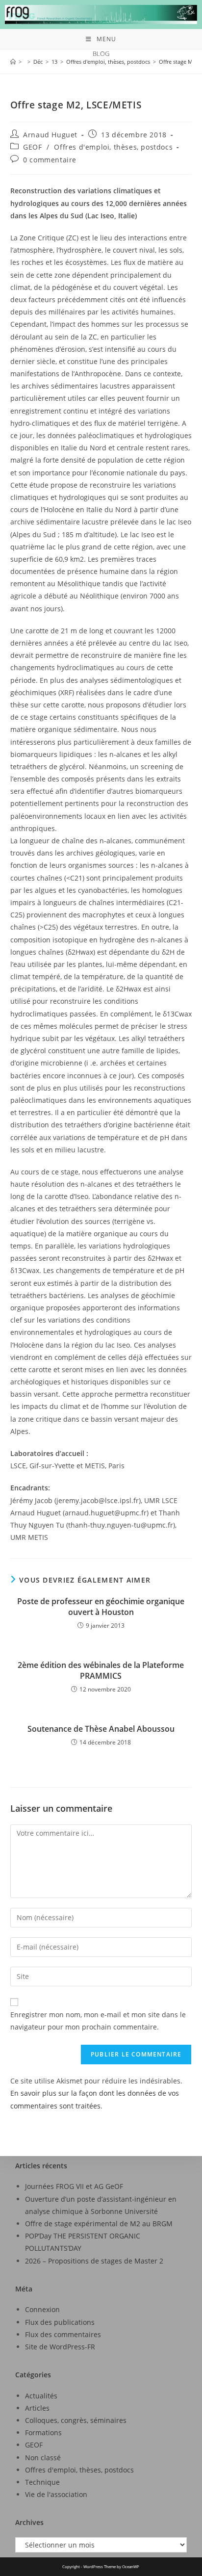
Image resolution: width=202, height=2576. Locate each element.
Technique (42, 2482)
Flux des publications (60, 2322)
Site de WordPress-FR (60, 2347)
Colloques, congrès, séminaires (76, 2420)
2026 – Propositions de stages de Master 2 (94, 2261)
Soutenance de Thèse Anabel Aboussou (101, 1729)
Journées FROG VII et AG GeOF (74, 2186)
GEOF (32, 147)
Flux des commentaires (63, 2334)
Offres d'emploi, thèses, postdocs (113, 147)
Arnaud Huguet (50, 135)
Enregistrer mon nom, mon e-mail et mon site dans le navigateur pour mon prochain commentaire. (98, 2021)
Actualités (41, 2396)
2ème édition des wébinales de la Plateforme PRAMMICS (101, 1670)
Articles (37, 2408)
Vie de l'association (56, 2494)
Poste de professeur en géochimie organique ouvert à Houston (101, 1607)
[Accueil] (13, 62)
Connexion (42, 2309)
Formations (43, 2433)
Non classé (43, 2458)
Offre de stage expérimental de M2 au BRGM (99, 2224)
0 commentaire (50, 160)
